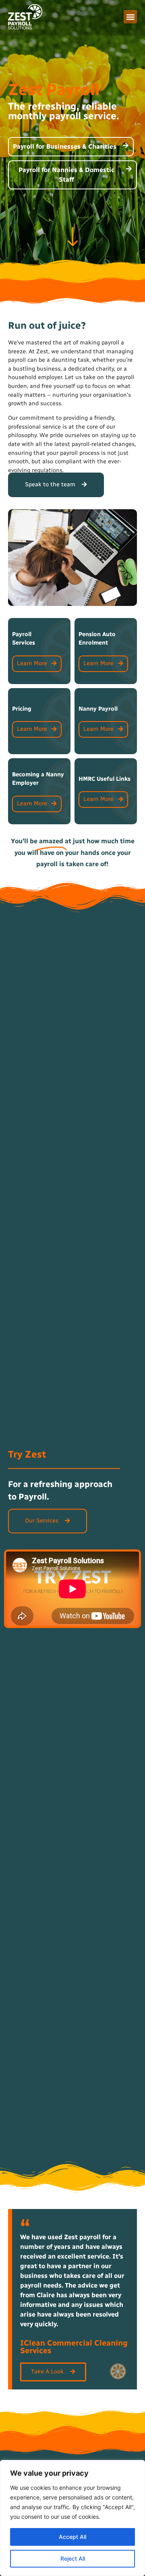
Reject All (73, 2558)
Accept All (72, 2537)
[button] (130, 17)
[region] (72, 2518)
